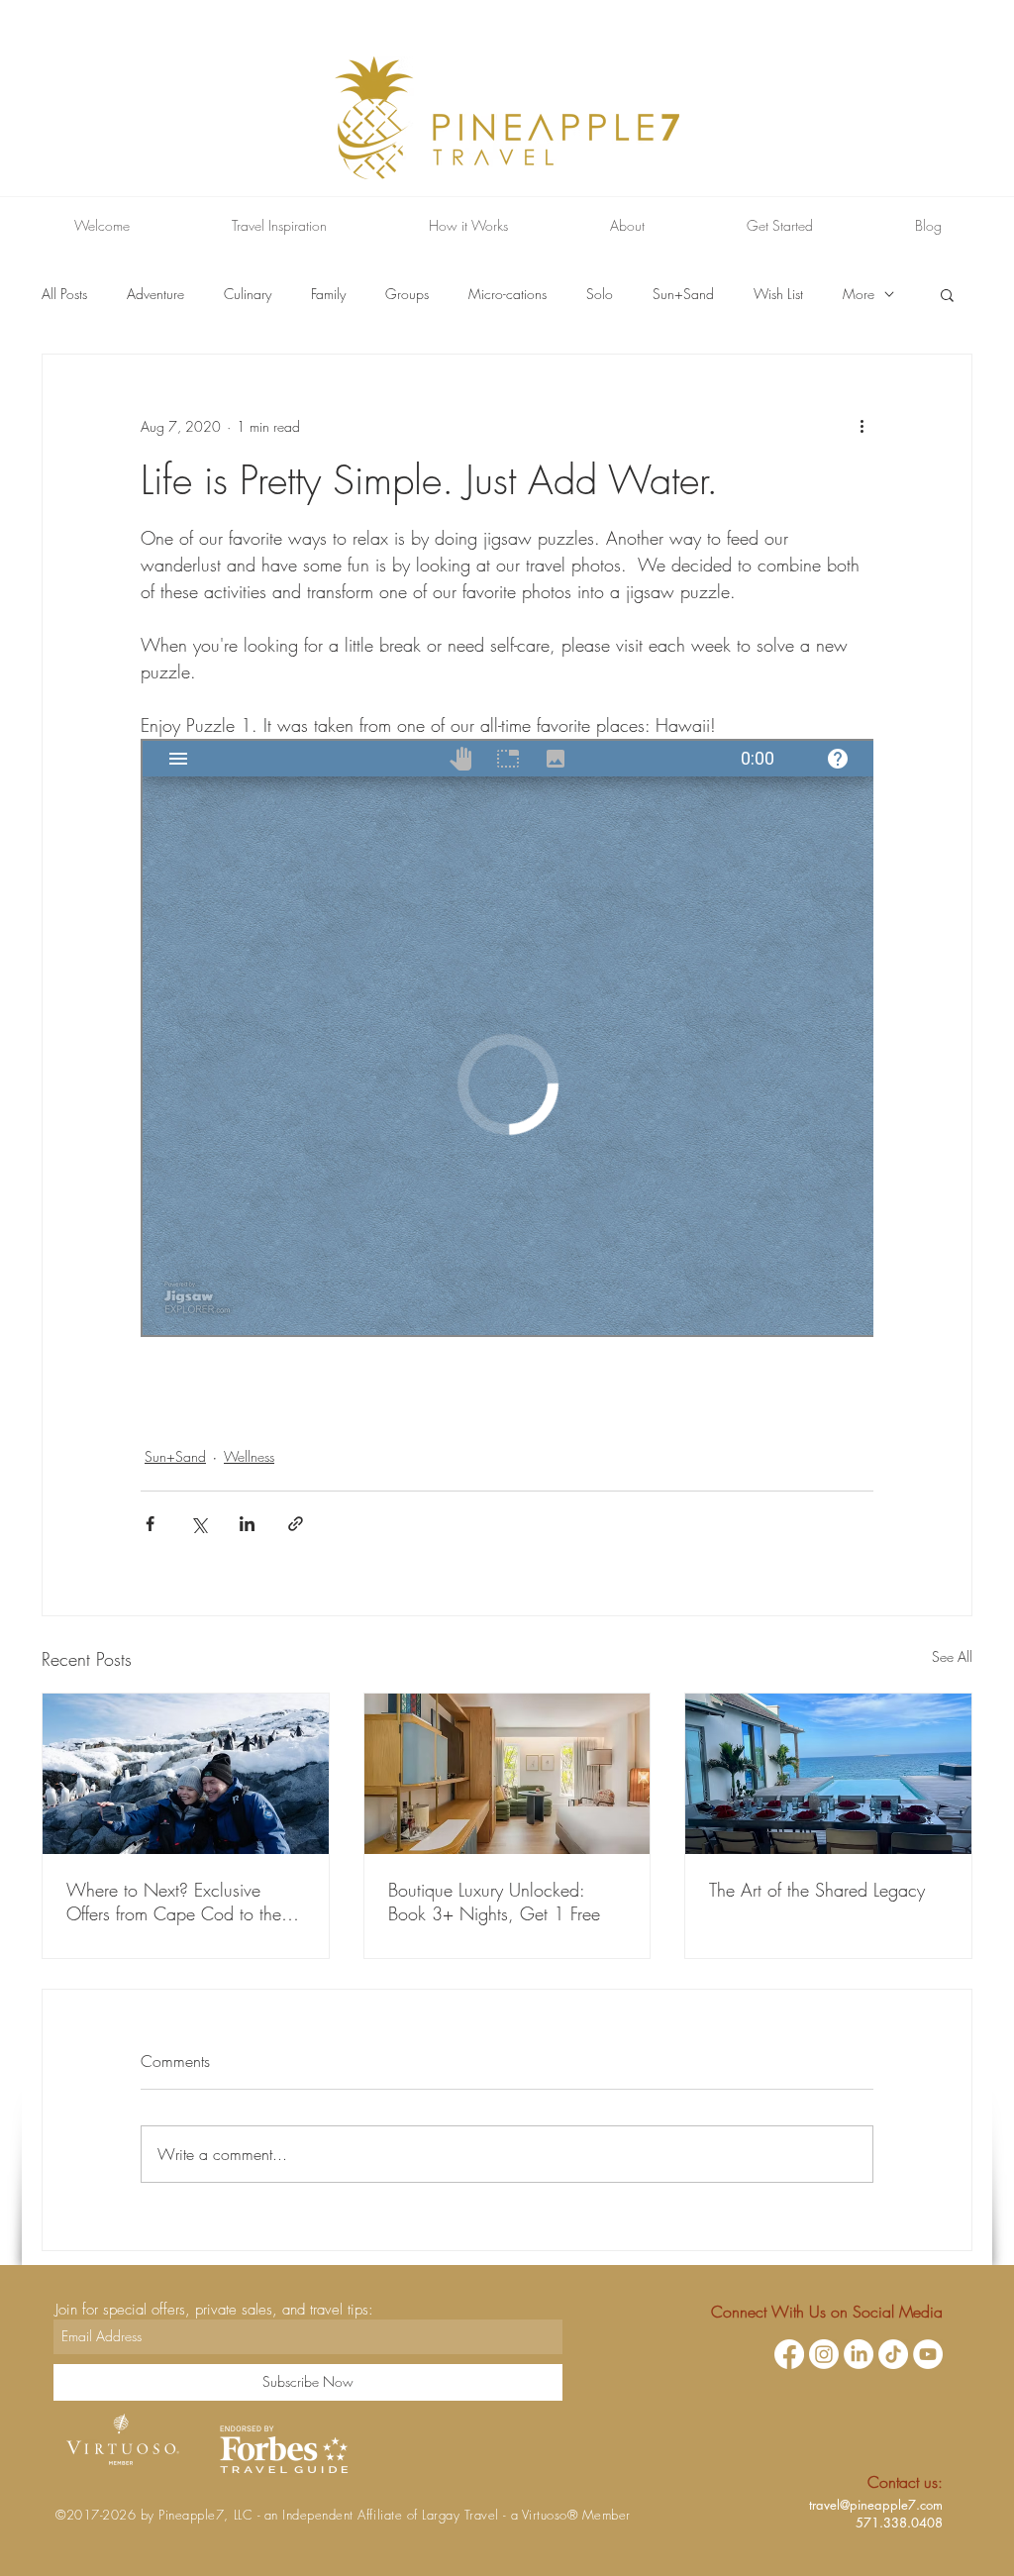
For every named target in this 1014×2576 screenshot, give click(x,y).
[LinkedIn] (859, 2354)
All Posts (64, 294)
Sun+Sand (683, 294)
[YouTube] (928, 2354)
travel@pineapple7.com (876, 2505)
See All (952, 1656)
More (859, 294)
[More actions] (862, 426)
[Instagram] (824, 2354)
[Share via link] (296, 1524)
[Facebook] (789, 2354)
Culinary (248, 294)
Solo (600, 294)
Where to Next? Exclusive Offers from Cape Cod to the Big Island (174, 1902)
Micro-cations (507, 294)
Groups (407, 294)
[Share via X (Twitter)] (199, 1524)
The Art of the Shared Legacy (817, 1890)
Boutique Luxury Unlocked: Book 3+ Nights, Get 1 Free (494, 1902)
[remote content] (507, 1040)
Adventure (155, 294)
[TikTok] (893, 2354)
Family (328, 294)
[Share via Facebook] (150, 1524)
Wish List (778, 294)
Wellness (249, 1456)
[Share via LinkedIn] (247, 1524)
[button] (947, 294)
